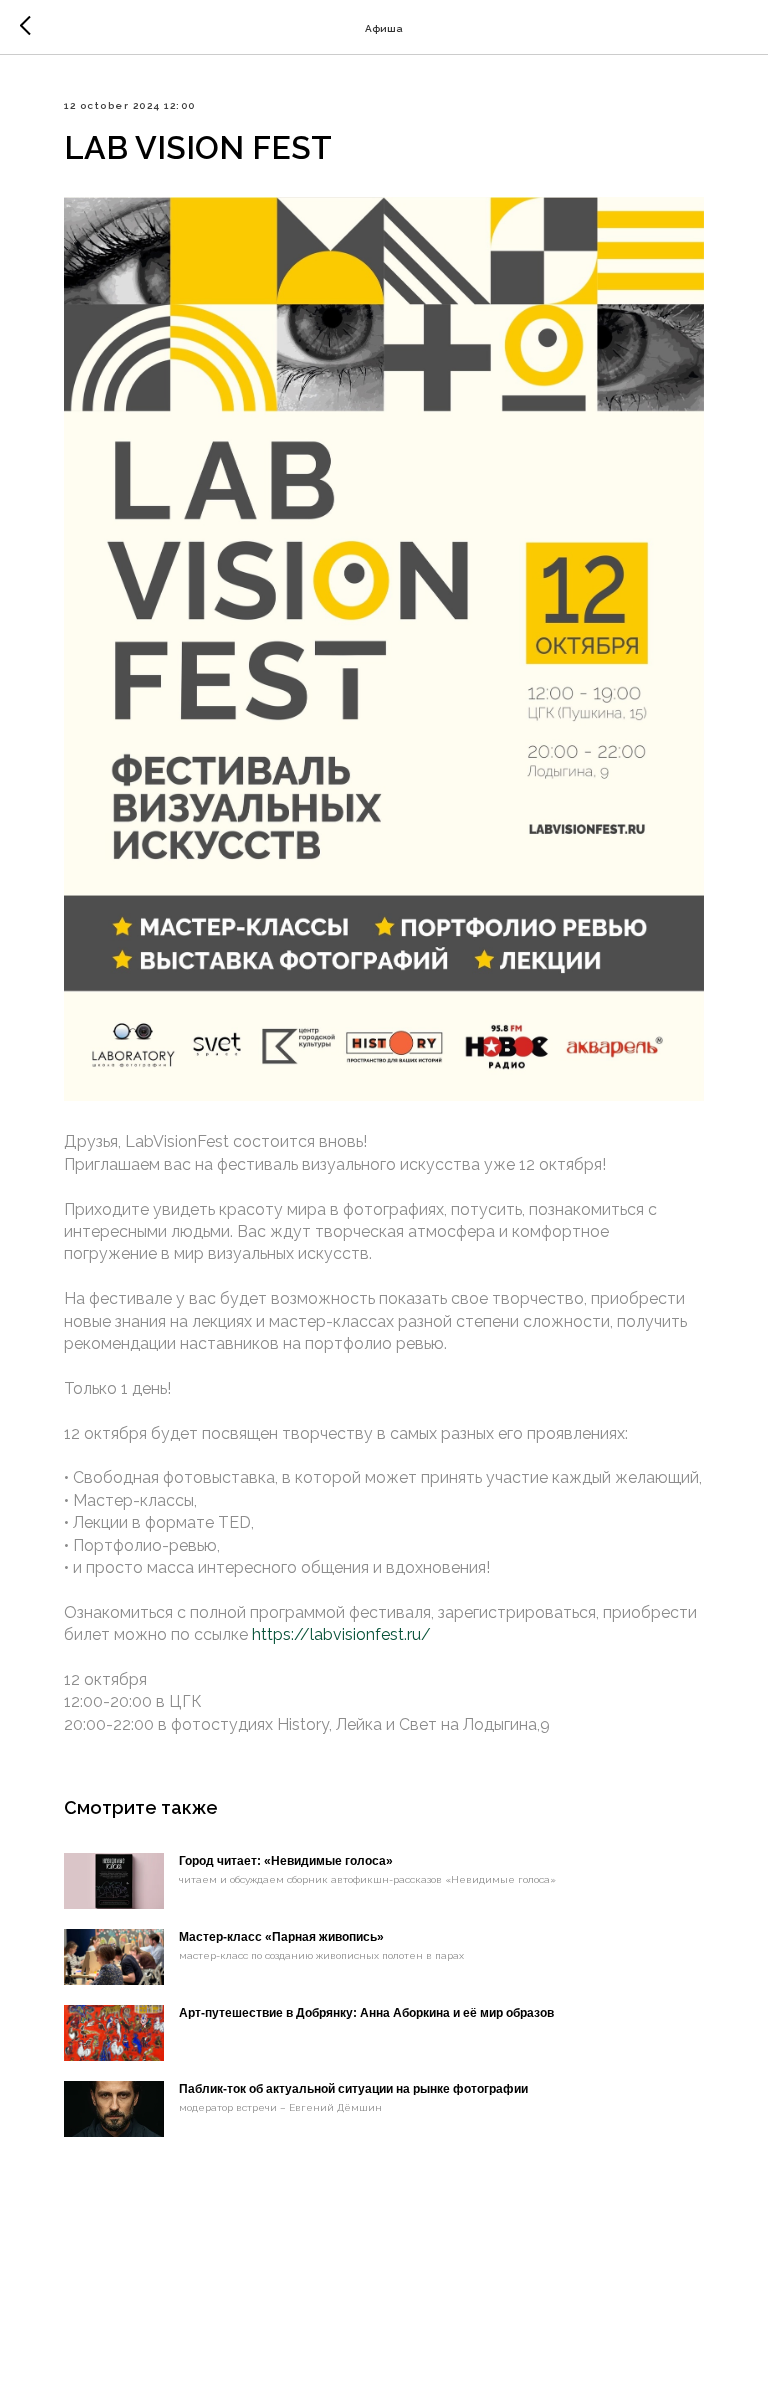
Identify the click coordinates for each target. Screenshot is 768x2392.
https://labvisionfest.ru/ (341, 1634)
